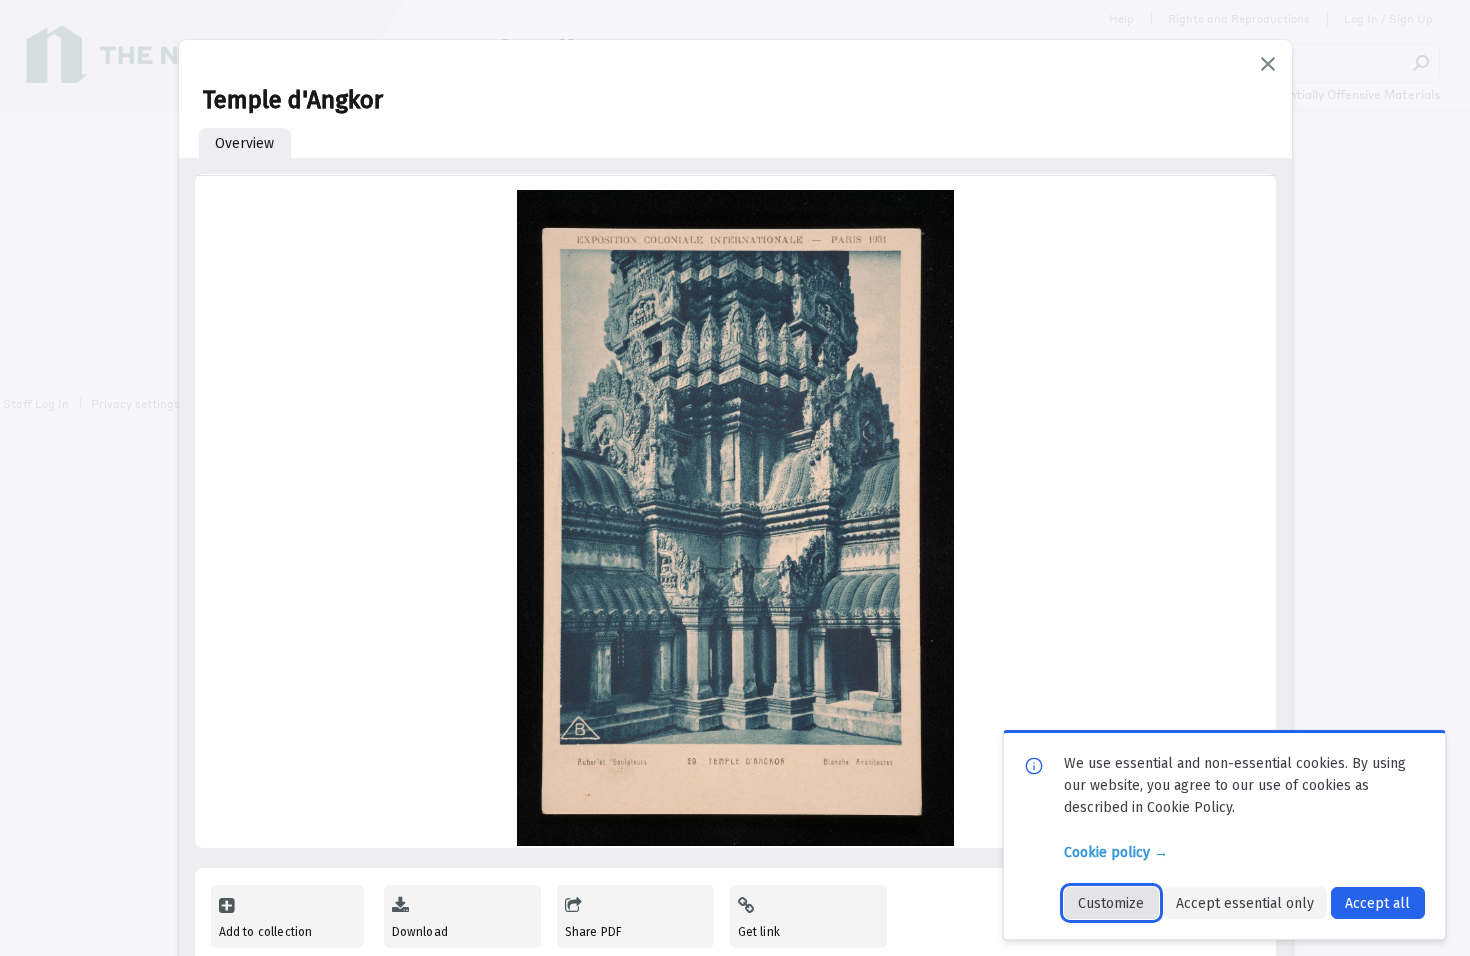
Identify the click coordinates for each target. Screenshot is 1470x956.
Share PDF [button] (594, 932)
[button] (1268, 64)
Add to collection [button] (266, 932)
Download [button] (420, 932)
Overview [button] (244, 143)
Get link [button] (759, 932)
